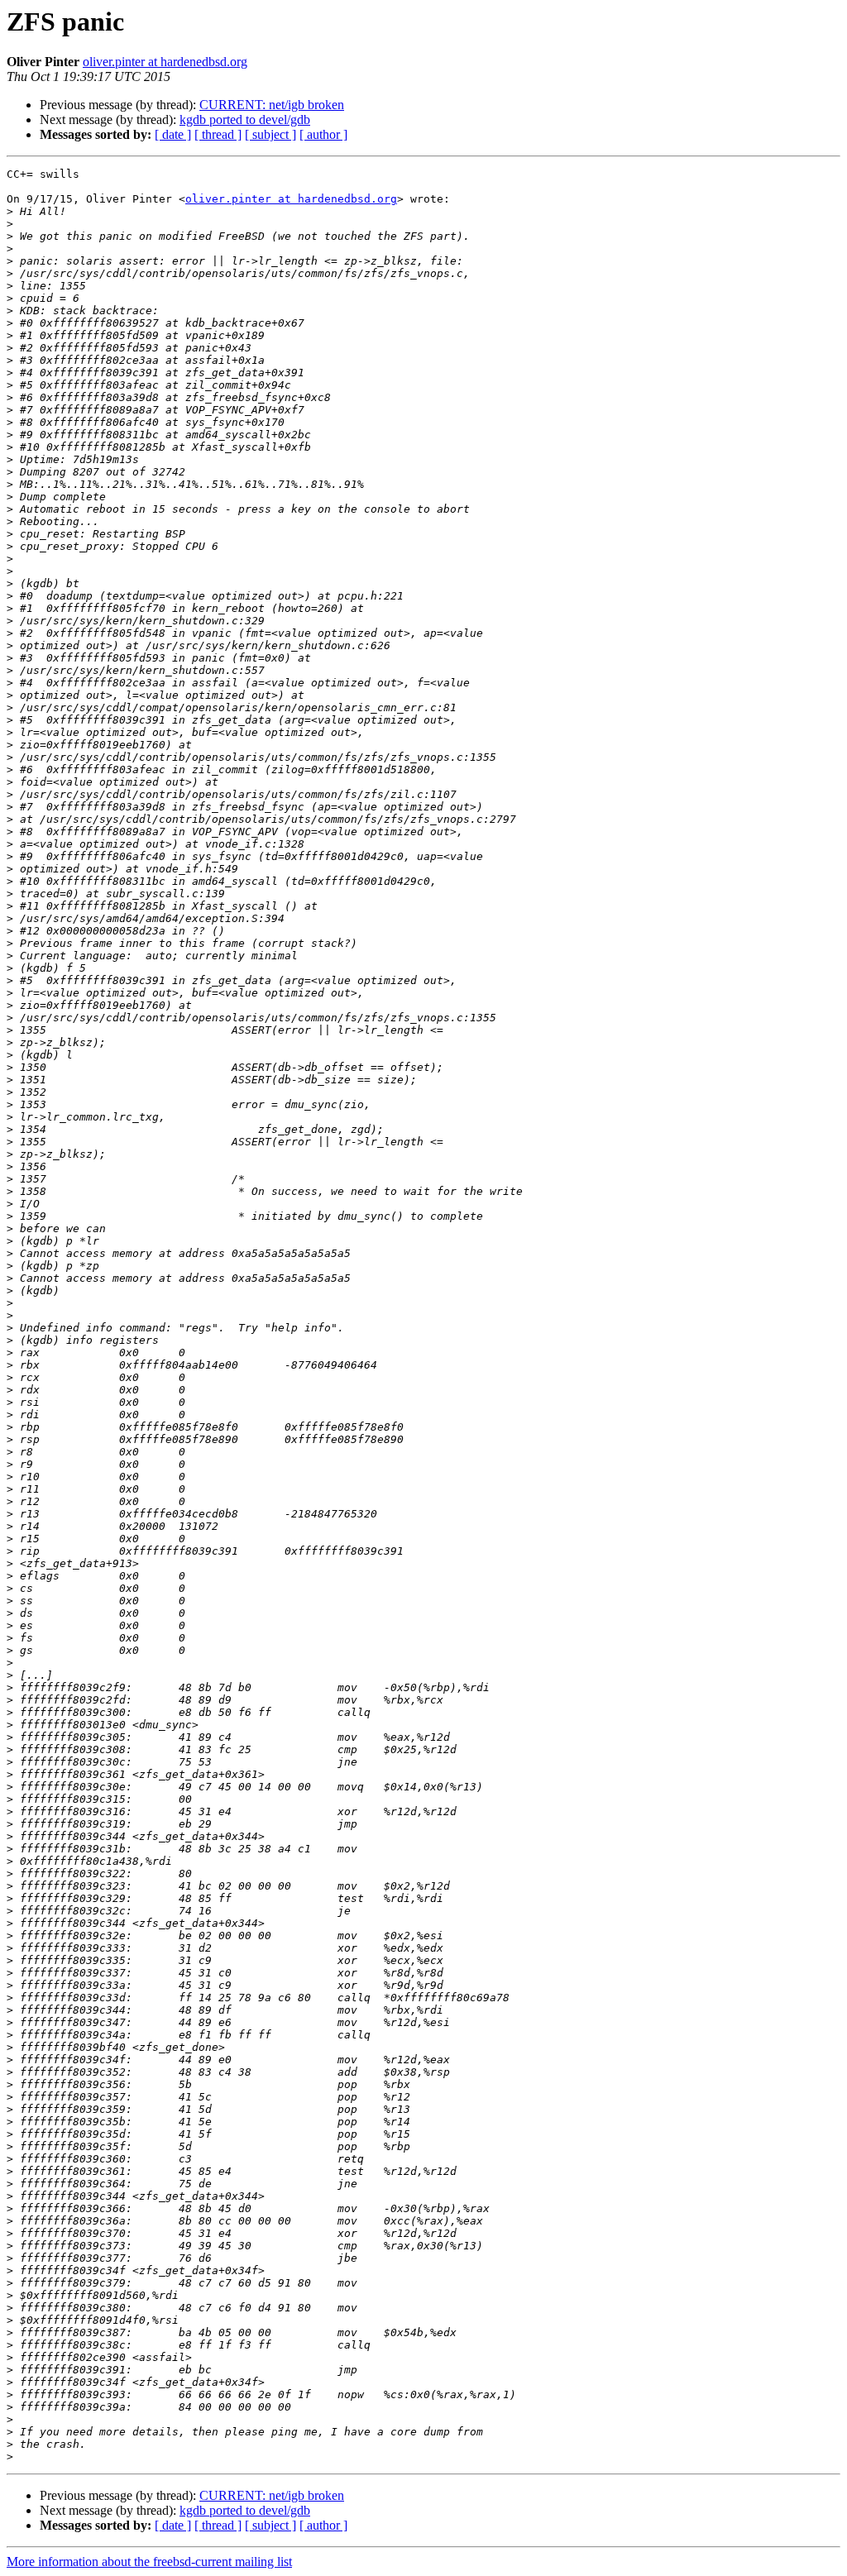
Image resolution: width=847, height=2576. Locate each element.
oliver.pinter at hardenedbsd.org (165, 62)
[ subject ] (270, 134)
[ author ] (323, 134)
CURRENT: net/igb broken (272, 105)
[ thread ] (218, 134)
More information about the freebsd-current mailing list (149, 2562)
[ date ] (173, 134)
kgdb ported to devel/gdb (245, 119)
